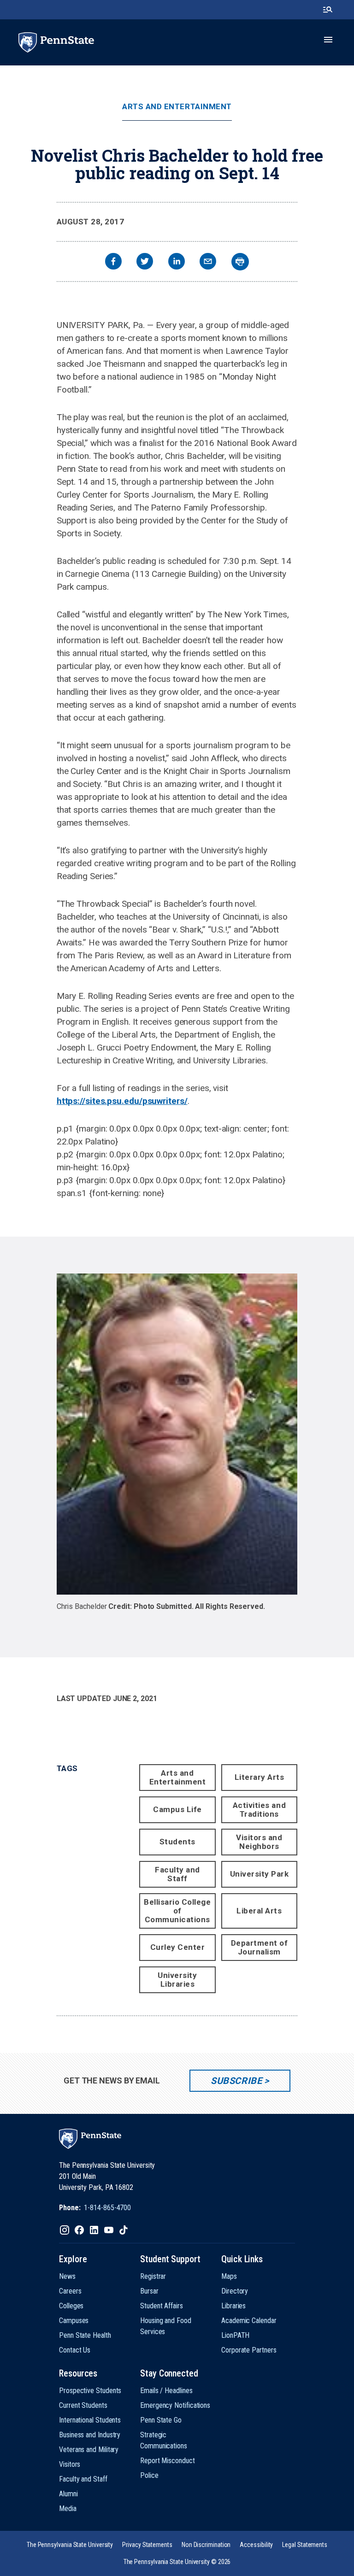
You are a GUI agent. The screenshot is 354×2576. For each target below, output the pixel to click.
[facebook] (113, 262)
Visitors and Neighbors (259, 1842)
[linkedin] (177, 262)
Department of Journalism (260, 1947)
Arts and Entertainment (177, 107)
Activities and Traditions (259, 1810)
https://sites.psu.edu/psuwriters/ (122, 1101)
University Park (260, 1874)
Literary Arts (260, 1777)
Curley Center (178, 1947)
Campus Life (177, 1809)
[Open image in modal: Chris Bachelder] (177, 1434)
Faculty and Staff (177, 1874)
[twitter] (145, 262)
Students (177, 1842)
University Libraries (177, 1980)
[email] (208, 262)
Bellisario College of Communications (177, 1911)
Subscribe (236, 2081)
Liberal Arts (259, 1911)
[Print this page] (240, 262)
